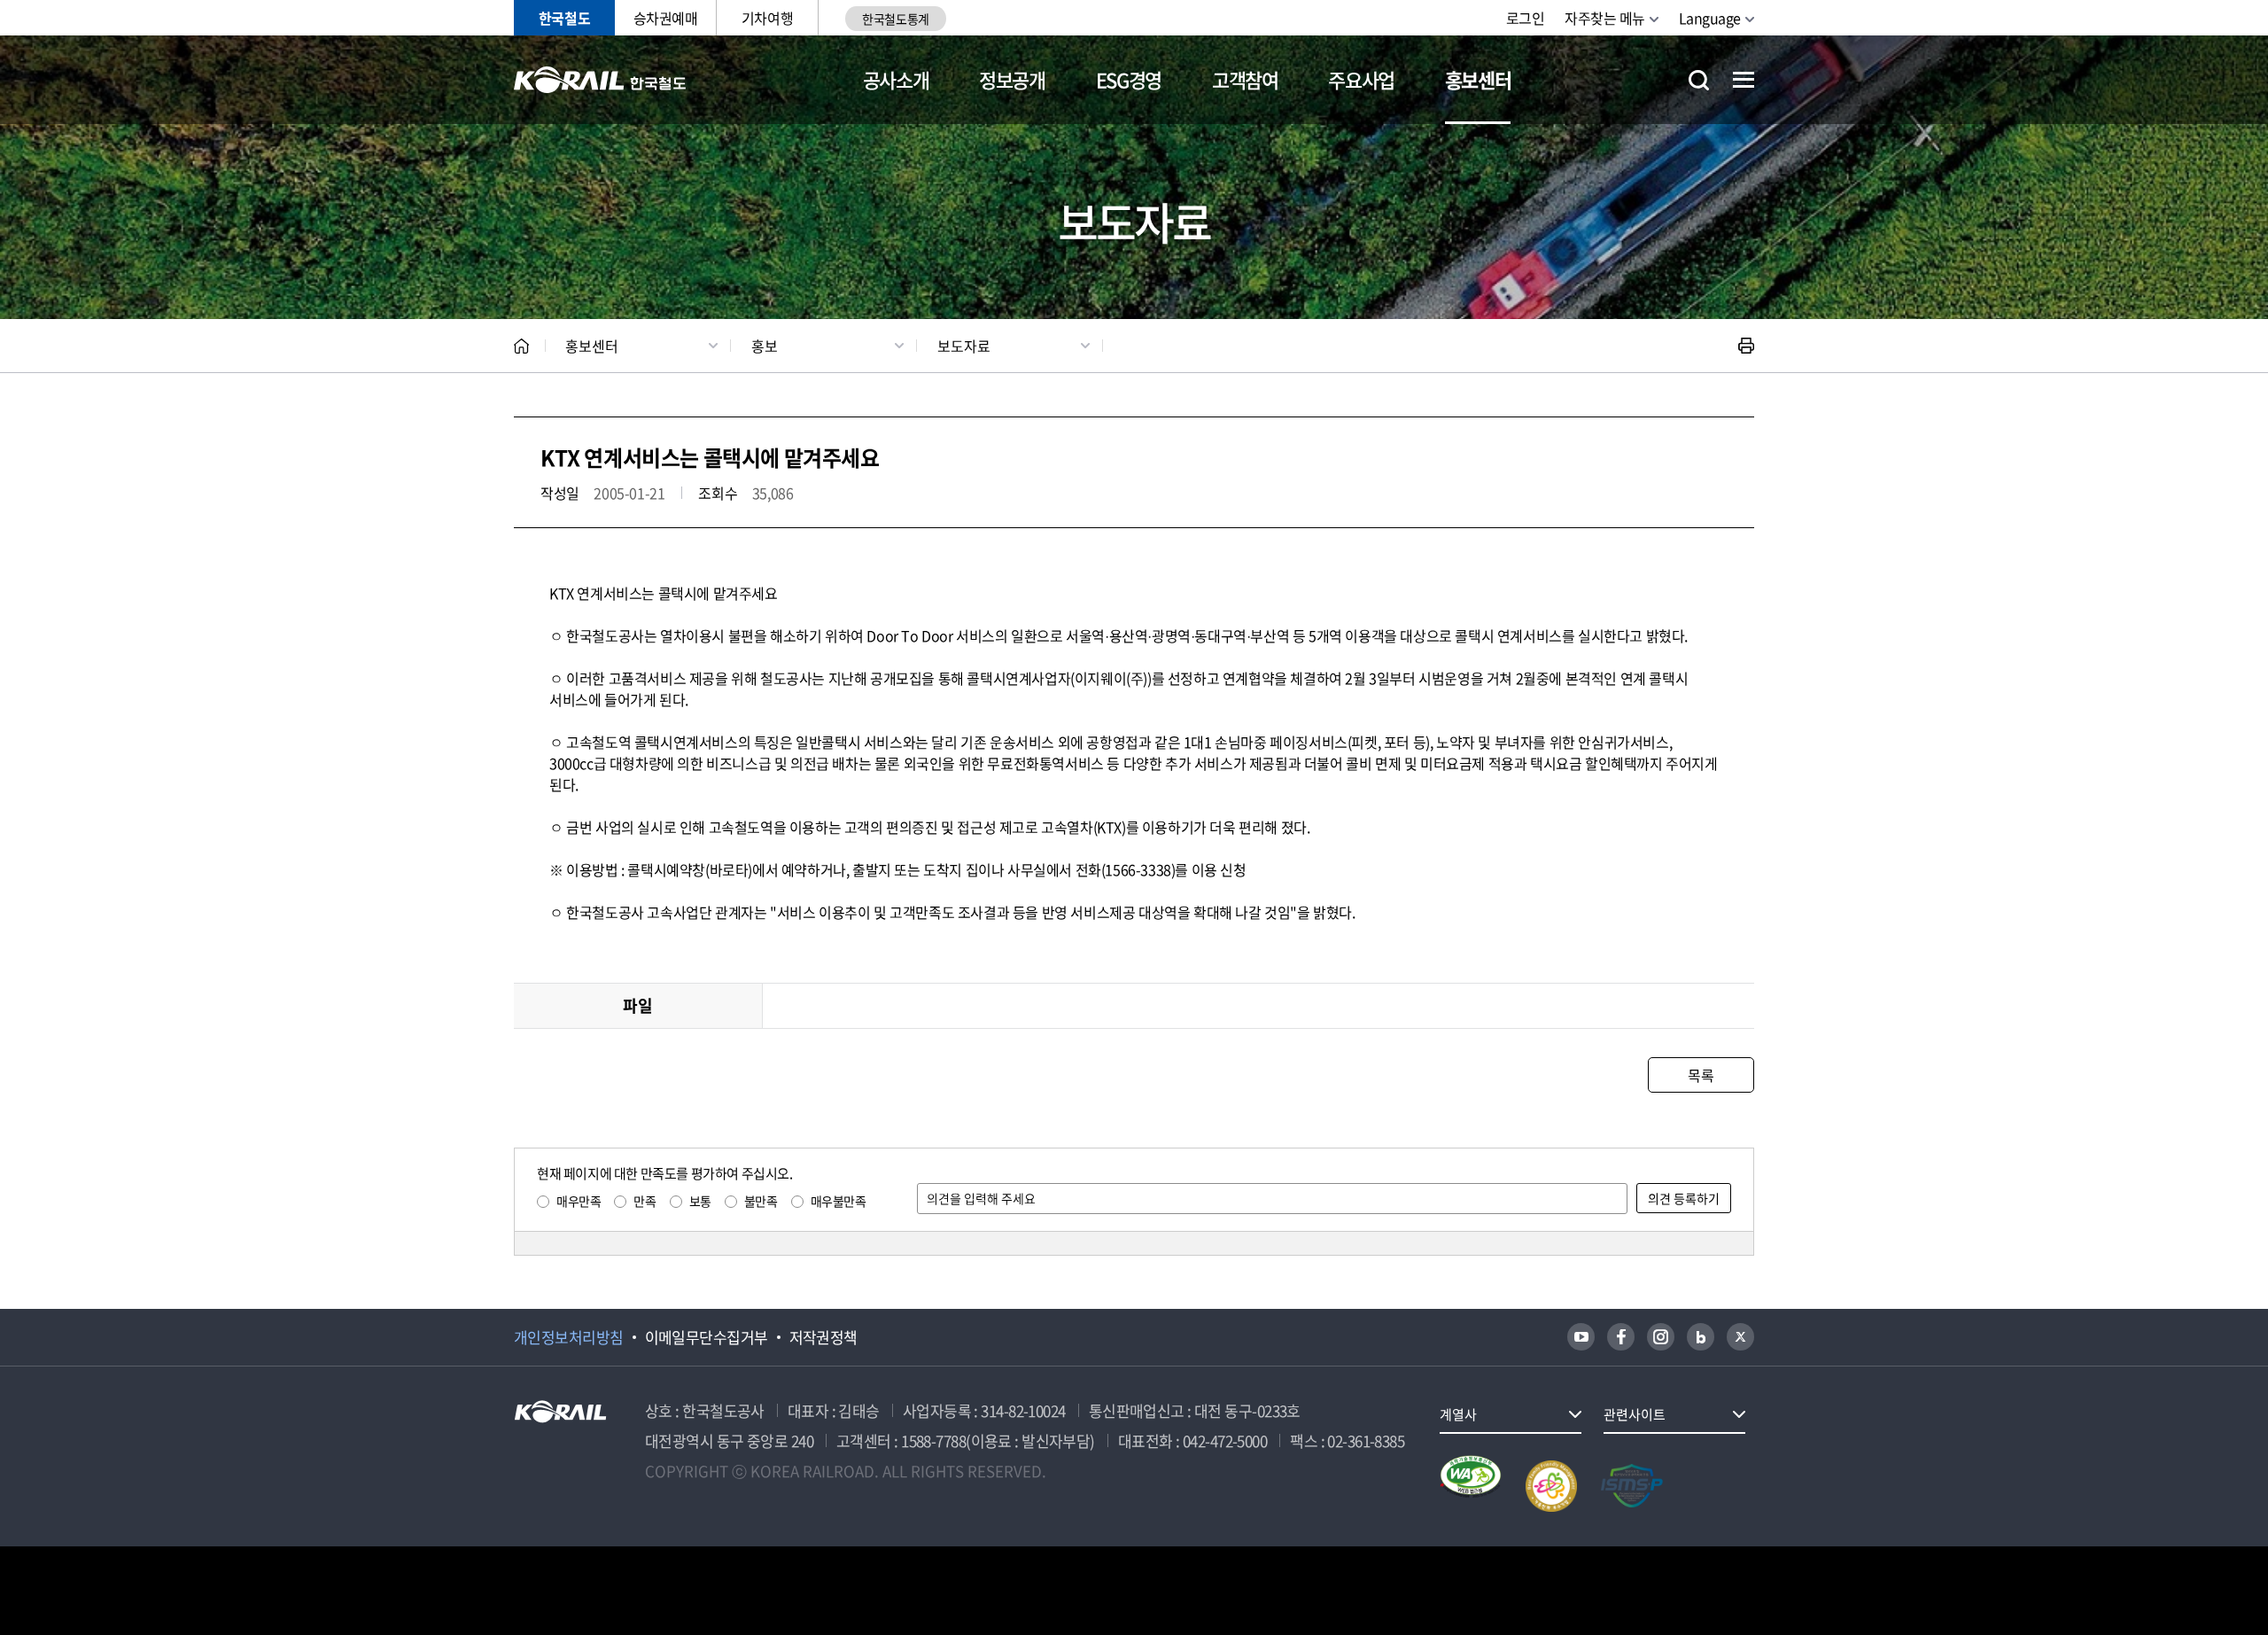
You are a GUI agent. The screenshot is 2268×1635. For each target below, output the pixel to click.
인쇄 (1746, 346)
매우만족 (579, 1201)
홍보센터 (1478, 79)
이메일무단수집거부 (707, 1337)
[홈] (521, 346)
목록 (1701, 1075)
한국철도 (564, 18)
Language (1710, 18)
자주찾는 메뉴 (1605, 18)
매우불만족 (839, 1201)
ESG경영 (1129, 79)
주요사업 (1361, 79)
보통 (700, 1201)
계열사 (1458, 1414)
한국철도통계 (895, 19)
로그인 (1526, 18)
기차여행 (767, 18)
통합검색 (1699, 80)
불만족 (761, 1201)
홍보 (765, 346)
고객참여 (1245, 79)
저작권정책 (823, 1337)
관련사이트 (1635, 1414)
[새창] (1581, 1337)
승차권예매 (666, 18)
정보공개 (1012, 79)
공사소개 (896, 79)
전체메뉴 (1744, 80)
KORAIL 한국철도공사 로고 (600, 80)
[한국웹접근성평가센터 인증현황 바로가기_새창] (1471, 1486)
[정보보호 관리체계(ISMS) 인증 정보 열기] (1632, 1486)
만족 (645, 1201)
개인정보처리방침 (569, 1337)
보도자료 (964, 346)
